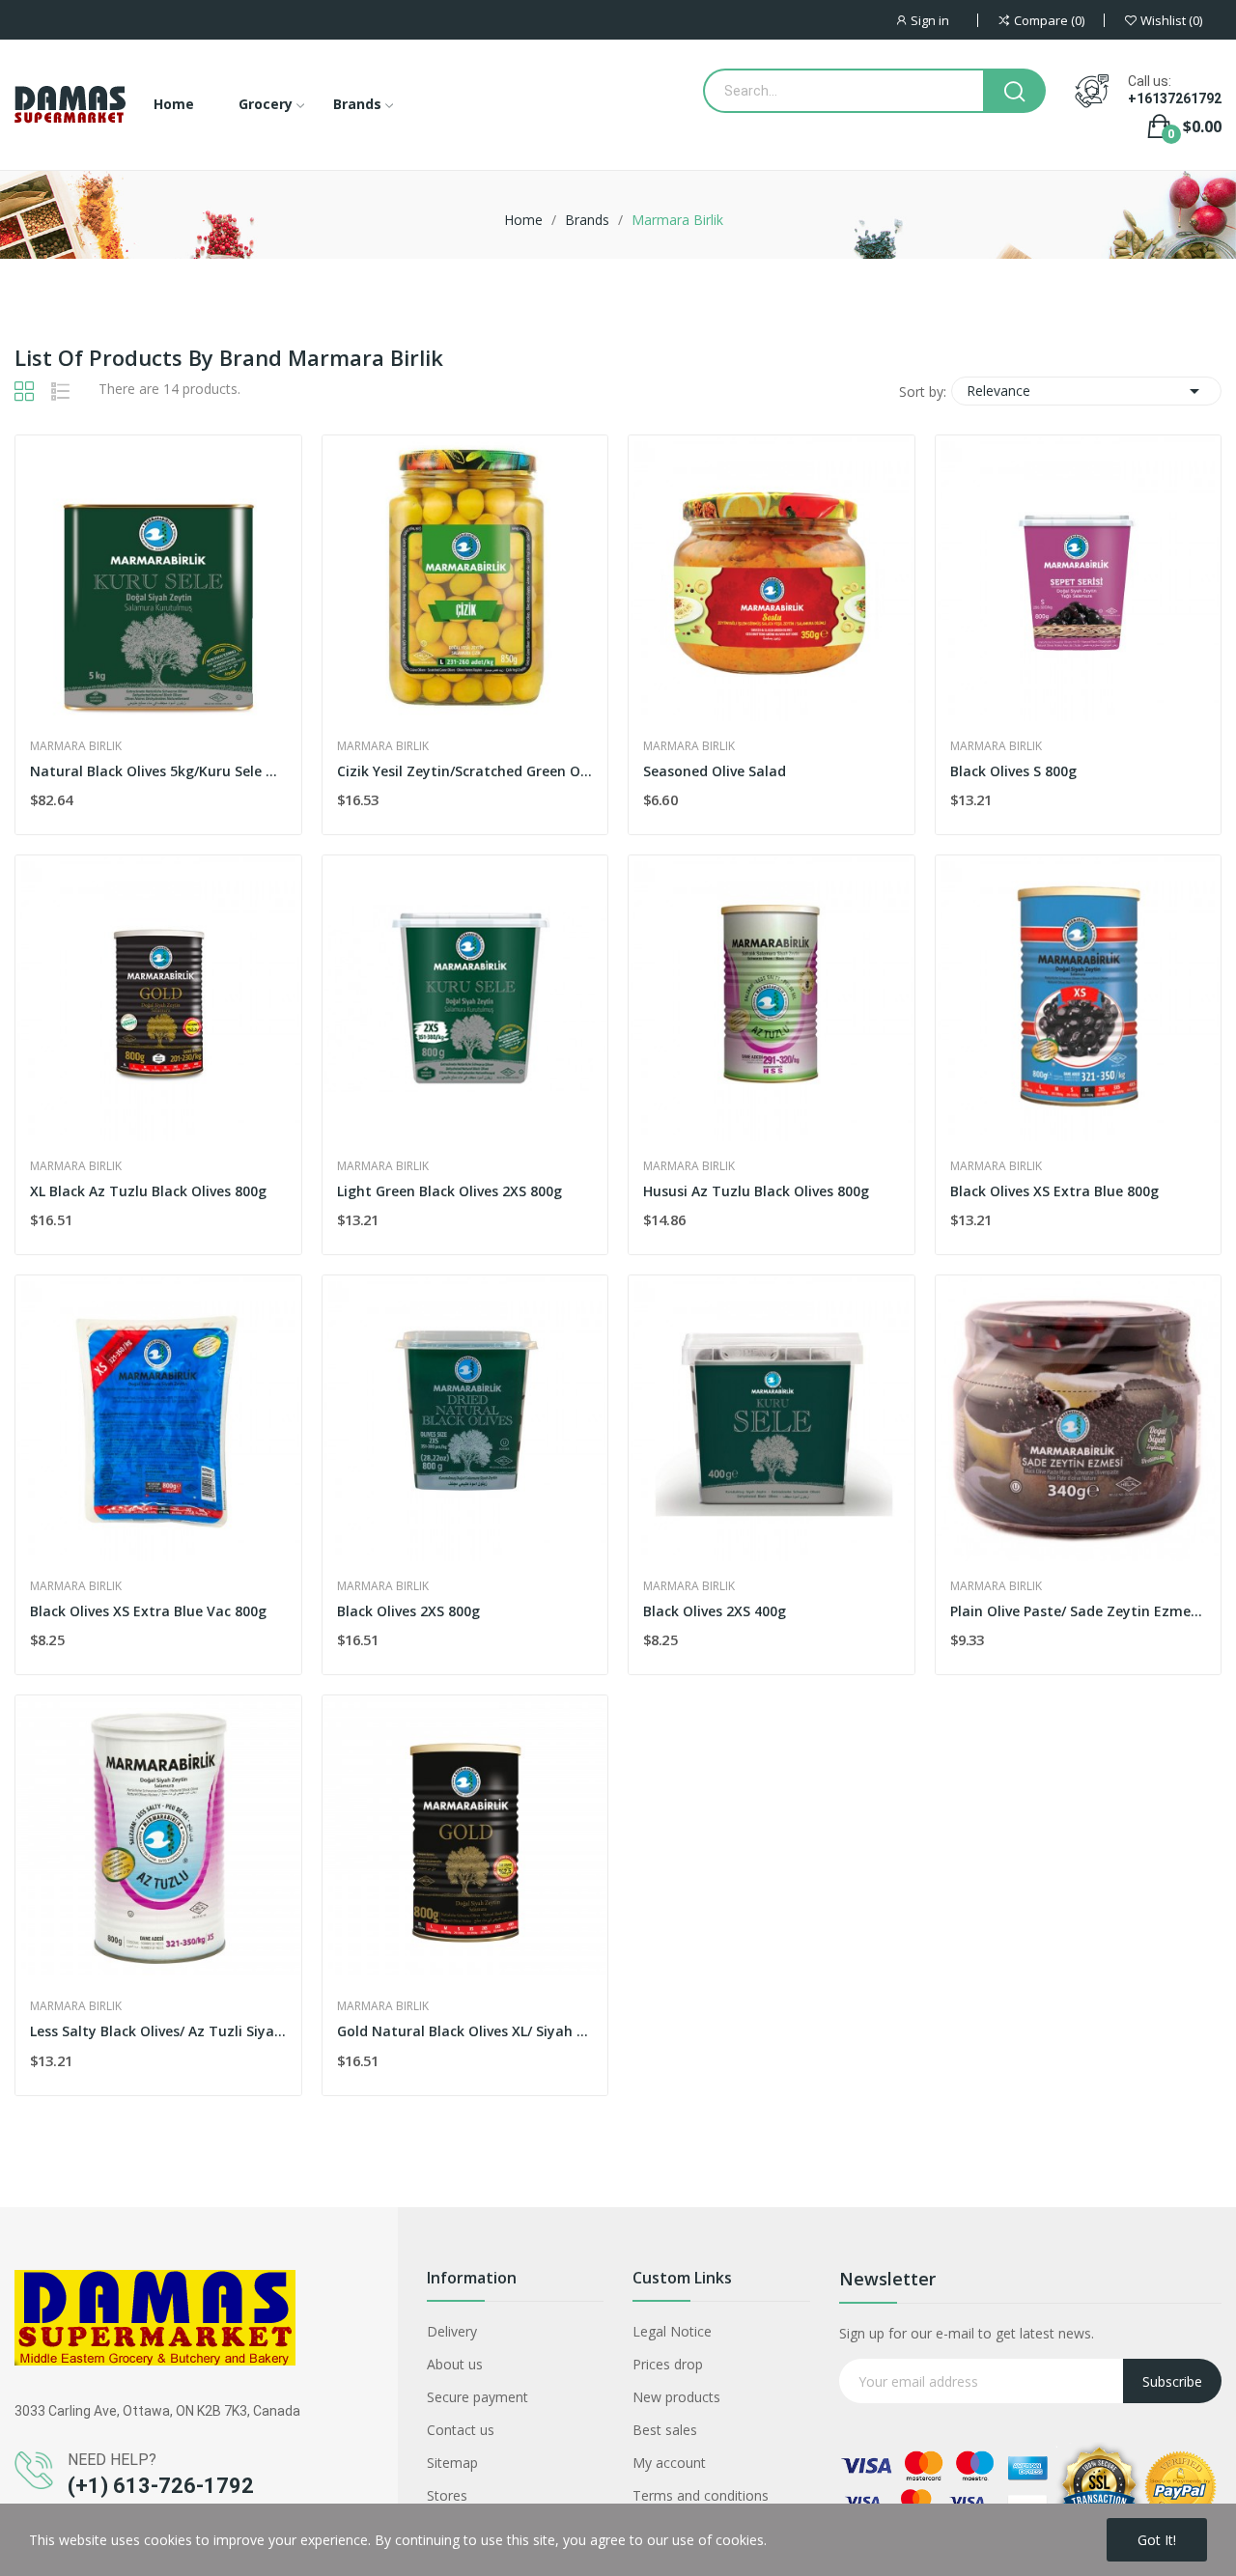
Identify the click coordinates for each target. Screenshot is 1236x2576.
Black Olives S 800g (1013, 771)
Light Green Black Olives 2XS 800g (449, 1191)
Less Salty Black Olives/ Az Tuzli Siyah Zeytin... (158, 2031)
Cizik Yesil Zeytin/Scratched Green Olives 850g (465, 771)
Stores (447, 2495)
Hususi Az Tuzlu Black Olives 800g (756, 1191)
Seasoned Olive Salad (715, 771)
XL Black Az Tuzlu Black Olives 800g (148, 1191)
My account (669, 2463)
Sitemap (452, 2463)
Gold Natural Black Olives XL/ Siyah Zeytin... (465, 2031)
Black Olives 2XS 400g (715, 1611)
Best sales (665, 2430)
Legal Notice (672, 2331)
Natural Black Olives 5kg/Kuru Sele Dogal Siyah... (158, 771)
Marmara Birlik (76, 746)
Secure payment (478, 2397)
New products (676, 2397)
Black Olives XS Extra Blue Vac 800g (148, 1611)
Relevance (1086, 391)
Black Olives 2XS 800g (408, 1611)
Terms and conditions (701, 2495)
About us (455, 2364)
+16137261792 (1175, 98)
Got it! (1157, 2540)
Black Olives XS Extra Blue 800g (1054, 1191)
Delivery (452, 2331)
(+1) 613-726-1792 (161, 2486)
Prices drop (668, 2364)
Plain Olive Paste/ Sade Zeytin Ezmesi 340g (1079, 1611)
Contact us (461, 2430)
